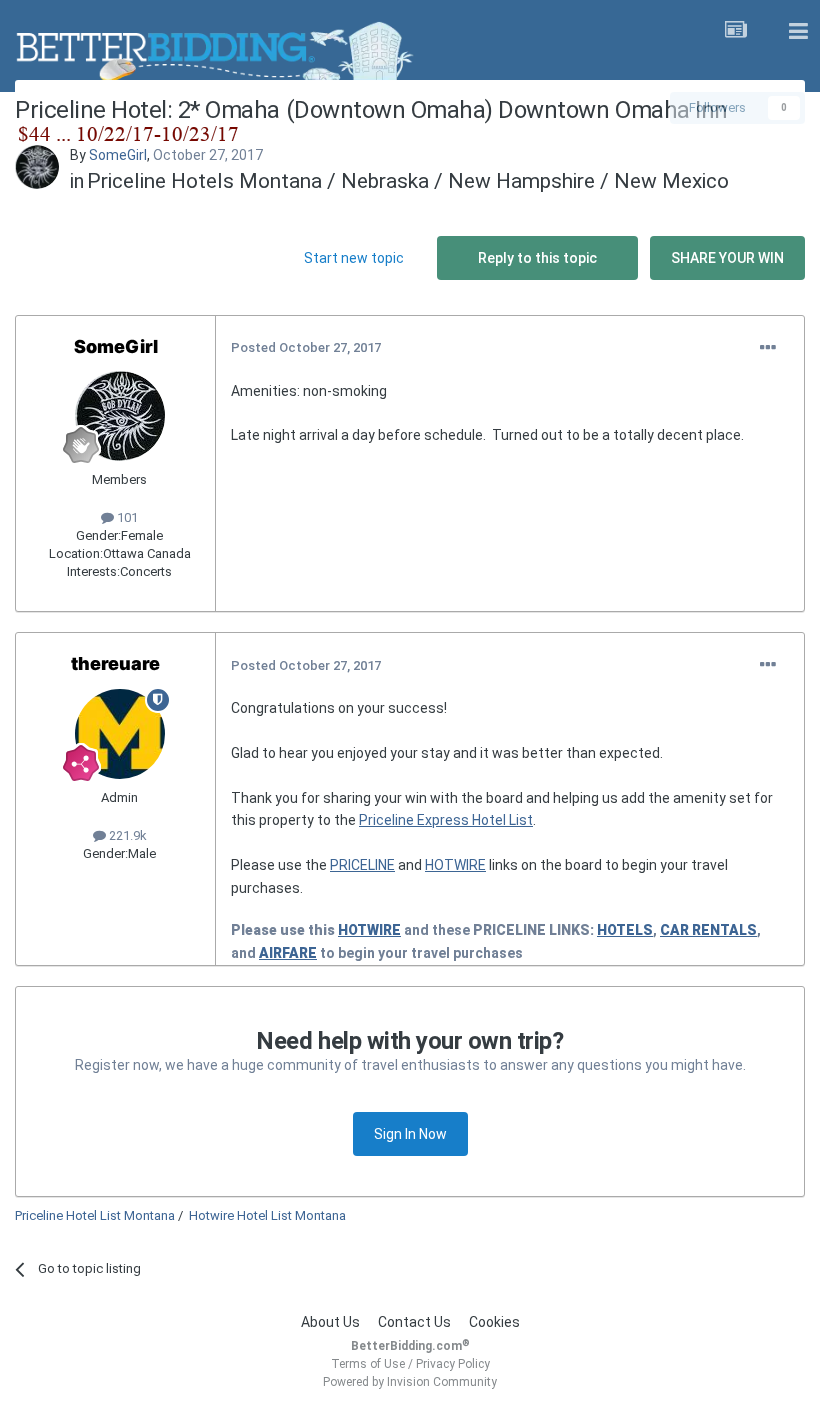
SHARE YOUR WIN (727, 258)
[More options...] (768, 348)
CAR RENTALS (708, 930)
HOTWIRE (455, 865)
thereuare (115, 663)
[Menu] (798, 32)
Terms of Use (368, 1364)
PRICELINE (362, 865)
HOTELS (625, 930)
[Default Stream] (736, 32)
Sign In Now (410, 1134)
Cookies (494, 1322)
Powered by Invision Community (410, 1382)
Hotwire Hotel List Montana (267, 1215)
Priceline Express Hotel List (446, 820)
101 (126, 517)
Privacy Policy (453, 1364)
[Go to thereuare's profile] (120, 734)
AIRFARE (288, 953)
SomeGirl (118, 155)
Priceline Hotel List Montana (95, 1215)
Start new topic (354, 258)
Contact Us (414, 1322)
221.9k (126, 835)
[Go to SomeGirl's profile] (37, 167)
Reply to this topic (537, 258)
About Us (330, 1322)
